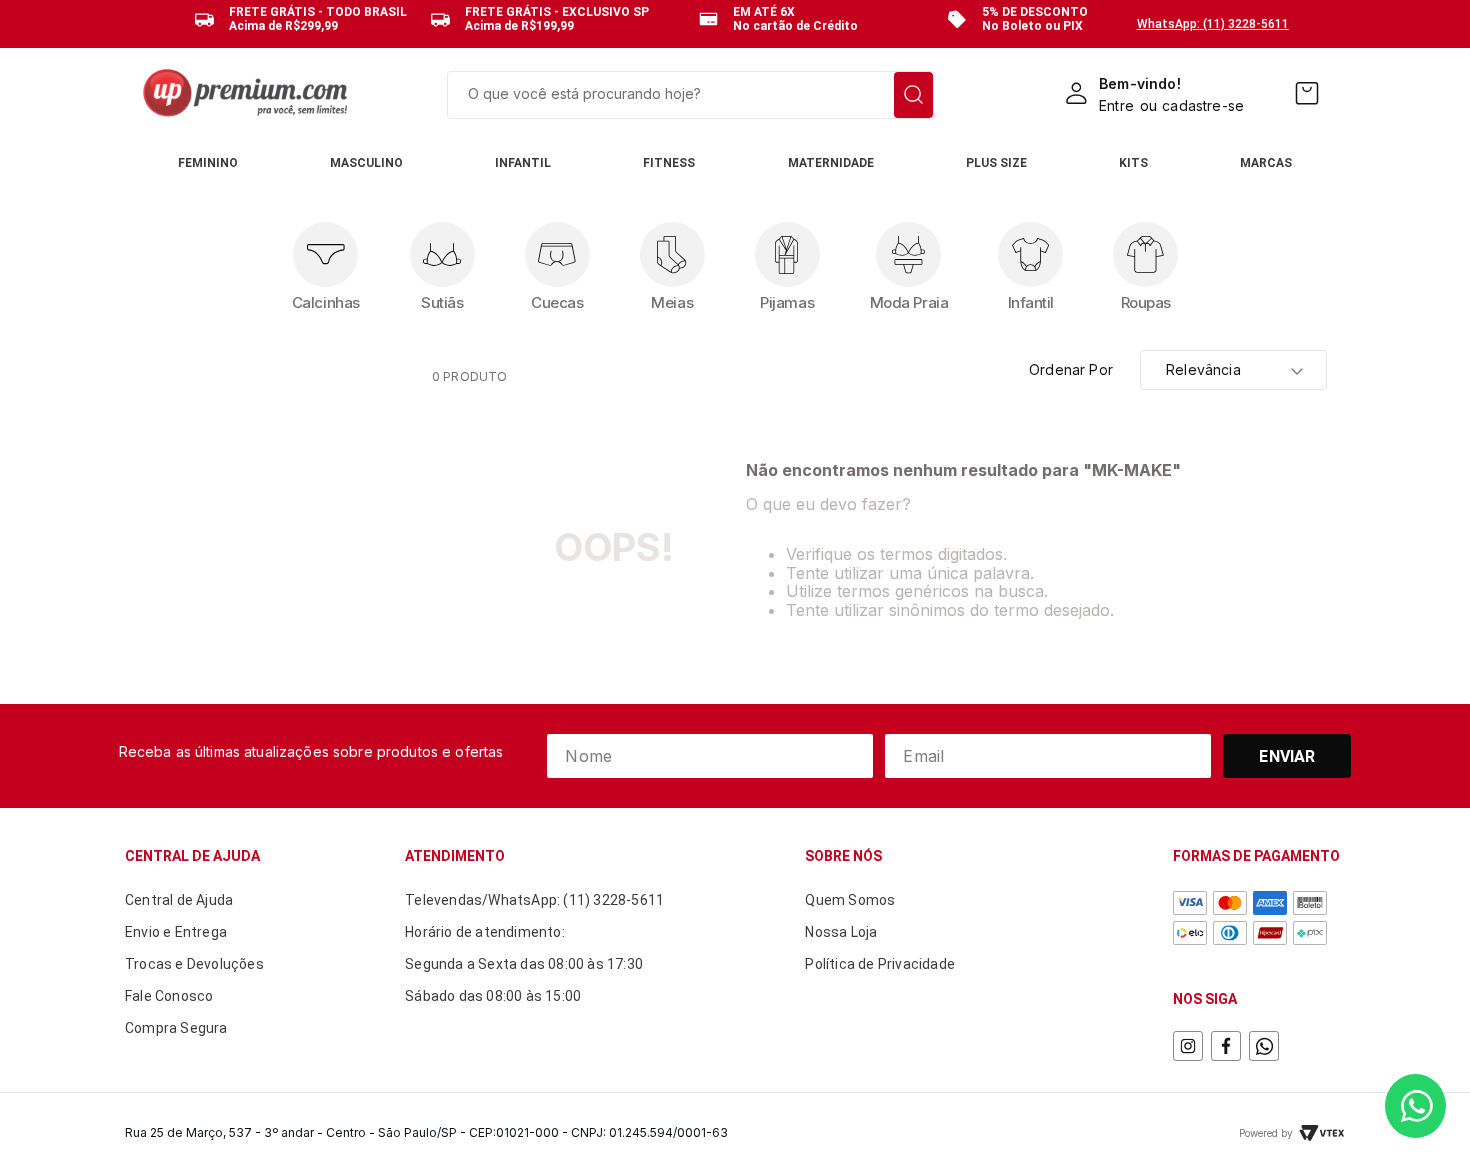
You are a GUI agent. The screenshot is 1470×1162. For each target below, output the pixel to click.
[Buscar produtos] (913, 95)
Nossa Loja (841, 932)
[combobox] (690, 95)
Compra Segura (176, 1028)
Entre (1116, 105)
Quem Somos (850, 900)
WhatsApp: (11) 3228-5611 (1213, 24)
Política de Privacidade (880, 964)
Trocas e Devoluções (194, 964)
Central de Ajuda (179, 900)
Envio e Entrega (176, 932)
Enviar (1287, 756)
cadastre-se (1203, 105)
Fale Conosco (169, 996)
